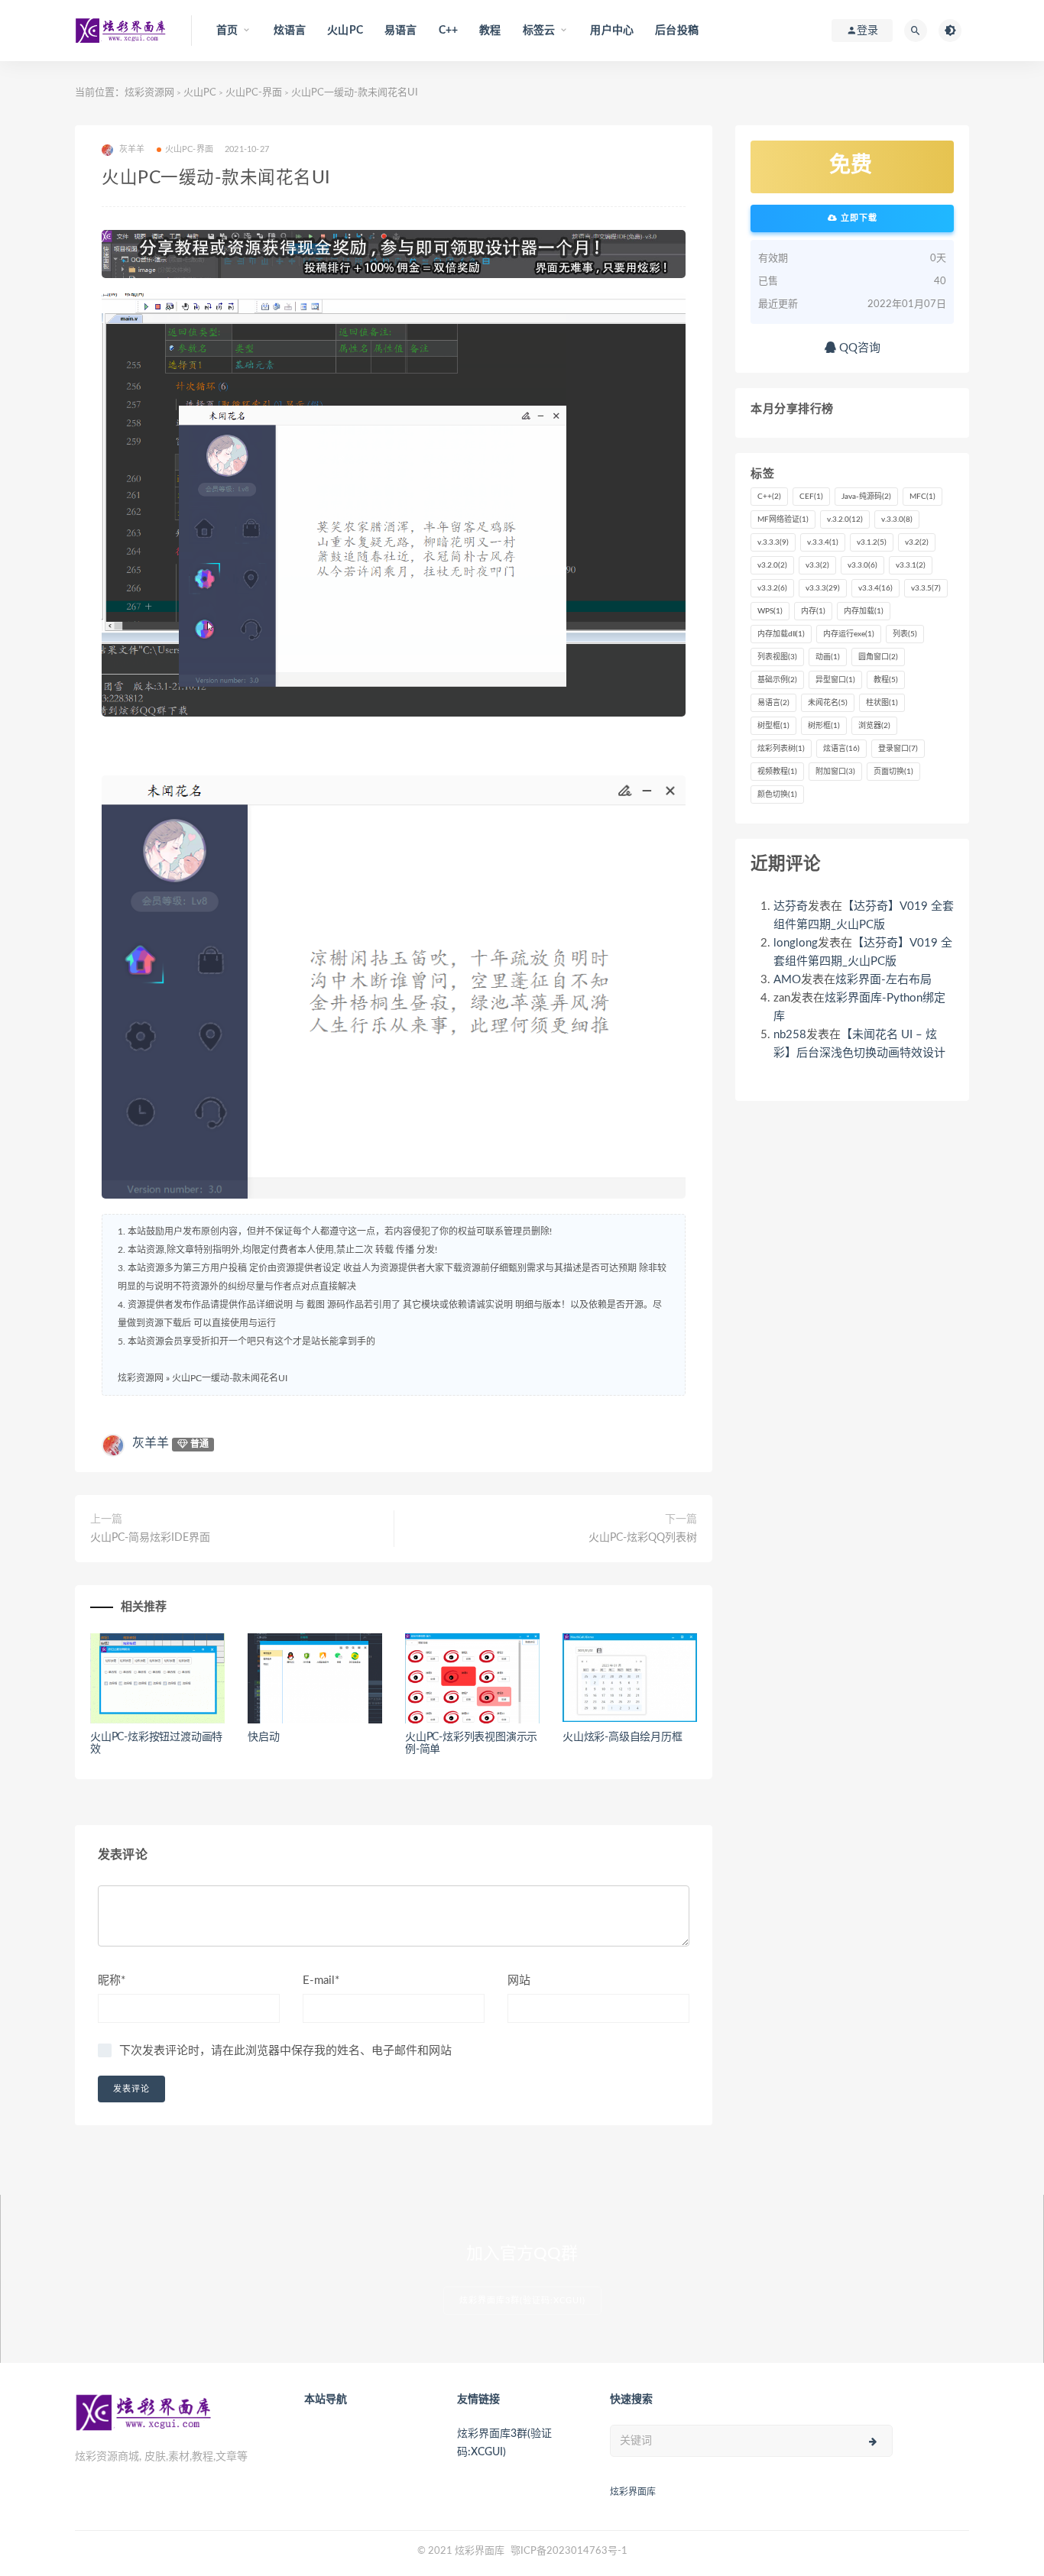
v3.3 (817, 565)
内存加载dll (781, 634)
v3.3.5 (926, 588)
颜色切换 (777, 794)
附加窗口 (835, 772)
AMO (787, 980)
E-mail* (321, 1981)
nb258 (790, 1035)
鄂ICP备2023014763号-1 (569, 2551)
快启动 (263, 1737)
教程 (490, 31)
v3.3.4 (875, 588)
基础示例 (777, 680)
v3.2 (917, 542)
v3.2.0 (772, 565)
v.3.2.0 (845, 519)
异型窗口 (835, 680)
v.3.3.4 (823, 542)
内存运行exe (849, 634)
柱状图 (882, 703)
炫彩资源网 (149, 93)
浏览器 (874, 726)
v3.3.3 (823, 588)
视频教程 (777, 772)
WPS (770, 611)
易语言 (401, 31)
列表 (905, 634)
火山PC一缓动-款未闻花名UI (230, 1378)
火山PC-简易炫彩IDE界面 (150, 1538)
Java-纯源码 (866, 497)
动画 (828, 657)
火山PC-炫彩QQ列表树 (643, 1538)
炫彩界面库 (633, 2492)
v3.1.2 (872, 542)
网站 (519, 1981)
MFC (922, 497)
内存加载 (864, 611)
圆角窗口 (878, 657)
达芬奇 (791, 906)
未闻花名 (828, 703)
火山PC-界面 (254, 93)
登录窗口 (898, 749)
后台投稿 (677, 31)
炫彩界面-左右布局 (884, 980)
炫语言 (290, 31)
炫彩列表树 (781, 749)
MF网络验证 (783, 519)
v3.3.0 (862, 565)
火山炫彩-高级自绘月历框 (623, 1737)
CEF (811, 497)
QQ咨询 (858, 348)
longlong (796, 943)
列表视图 (777, 657)
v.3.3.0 (897, 519)
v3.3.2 (772, 588)
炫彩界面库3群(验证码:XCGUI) (522, 2301)
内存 (813, 611)
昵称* (112, 1981)
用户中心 (612, 31)
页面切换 (893, 772)
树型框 (773, 726)
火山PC (345, 31)
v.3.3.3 (773, 542)
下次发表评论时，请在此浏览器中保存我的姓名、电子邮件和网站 (285, 2051)
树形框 (824, 726)
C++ (449, 31)
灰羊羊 (151, 1443)
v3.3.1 (911, 565)
